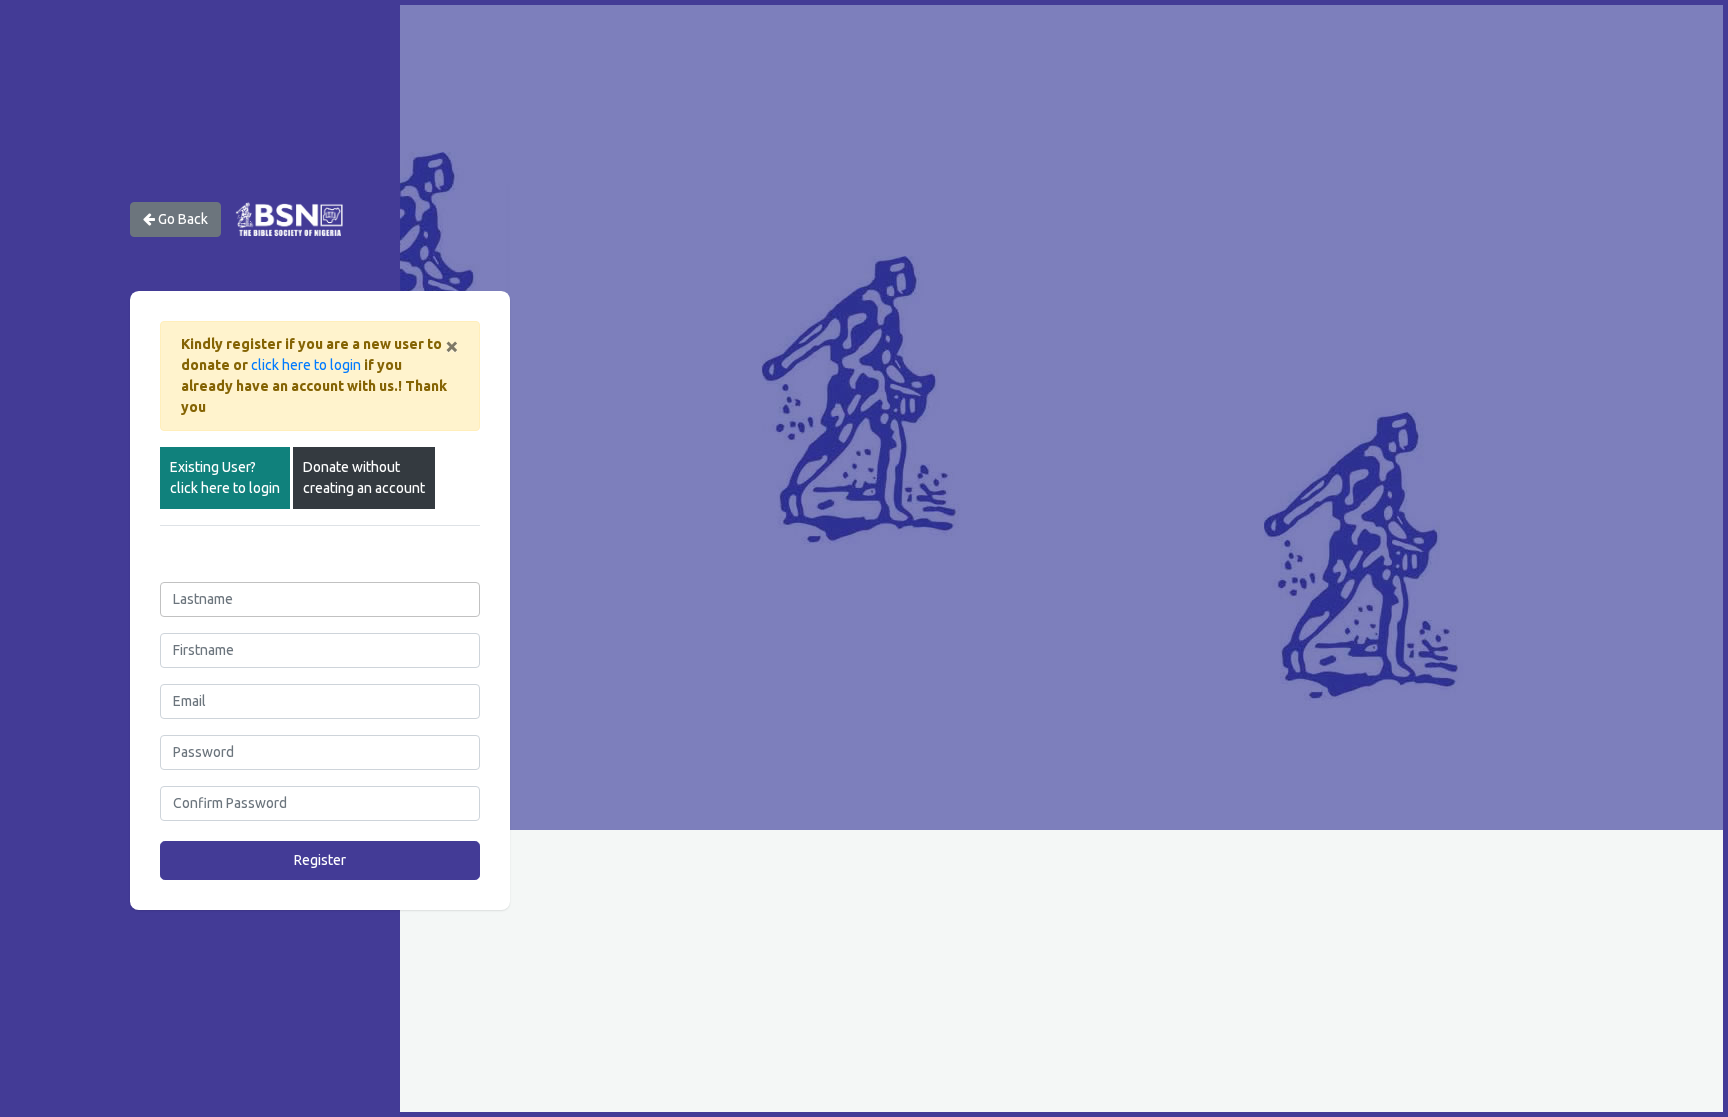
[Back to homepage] (289, 218)
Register (320, 860)
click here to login (306, 365)
